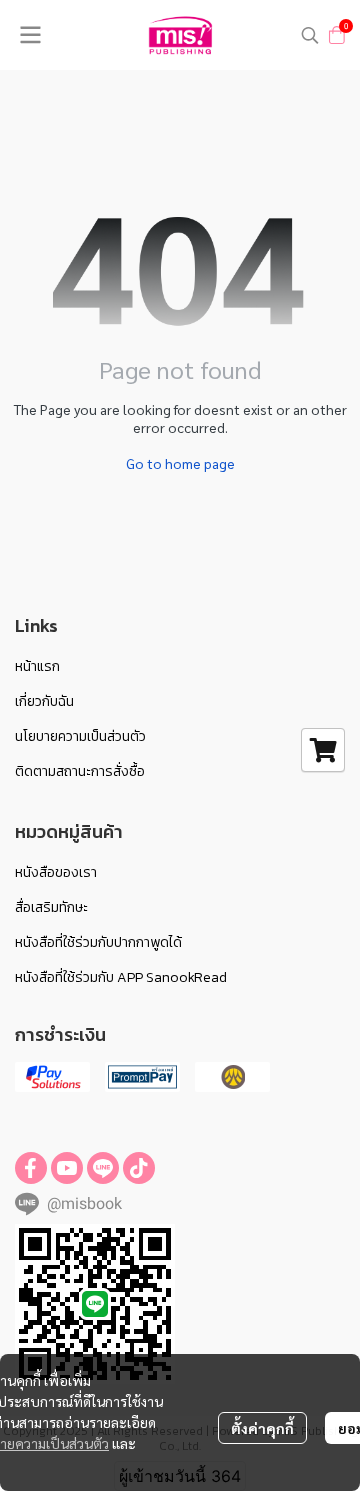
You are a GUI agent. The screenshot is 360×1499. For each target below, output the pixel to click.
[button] (310, 35)
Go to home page (180, 463)
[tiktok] (139, 1168)
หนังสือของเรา (56, 872)
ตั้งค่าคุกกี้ (262, 1428)
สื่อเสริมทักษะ (51, 907)
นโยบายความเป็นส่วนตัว (80, 736)
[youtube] (67, 1168)
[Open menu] (30, 35)
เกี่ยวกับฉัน (44, 701)
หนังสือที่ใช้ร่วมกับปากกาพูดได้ (98, 942)
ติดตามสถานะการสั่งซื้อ (80, 771)
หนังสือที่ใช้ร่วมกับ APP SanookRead (121, 977)
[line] (103, 1168)
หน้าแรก (37, 666)
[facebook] (31, 1168)
